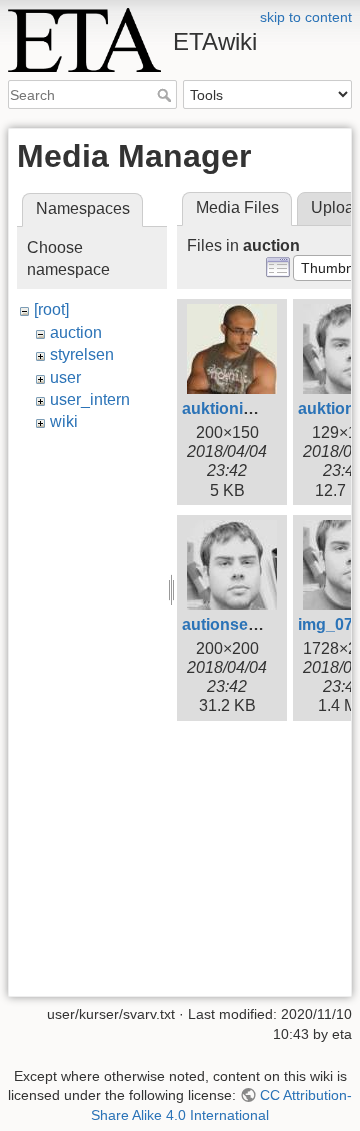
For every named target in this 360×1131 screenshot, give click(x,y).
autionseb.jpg (234, 624)
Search (166, 95)
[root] (51, 309)
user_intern (90, 399)
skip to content (306, 17)
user (65, 377)
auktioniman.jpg (243, 408)
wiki (64, 421)
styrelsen (82, 354)
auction (76, 332)
